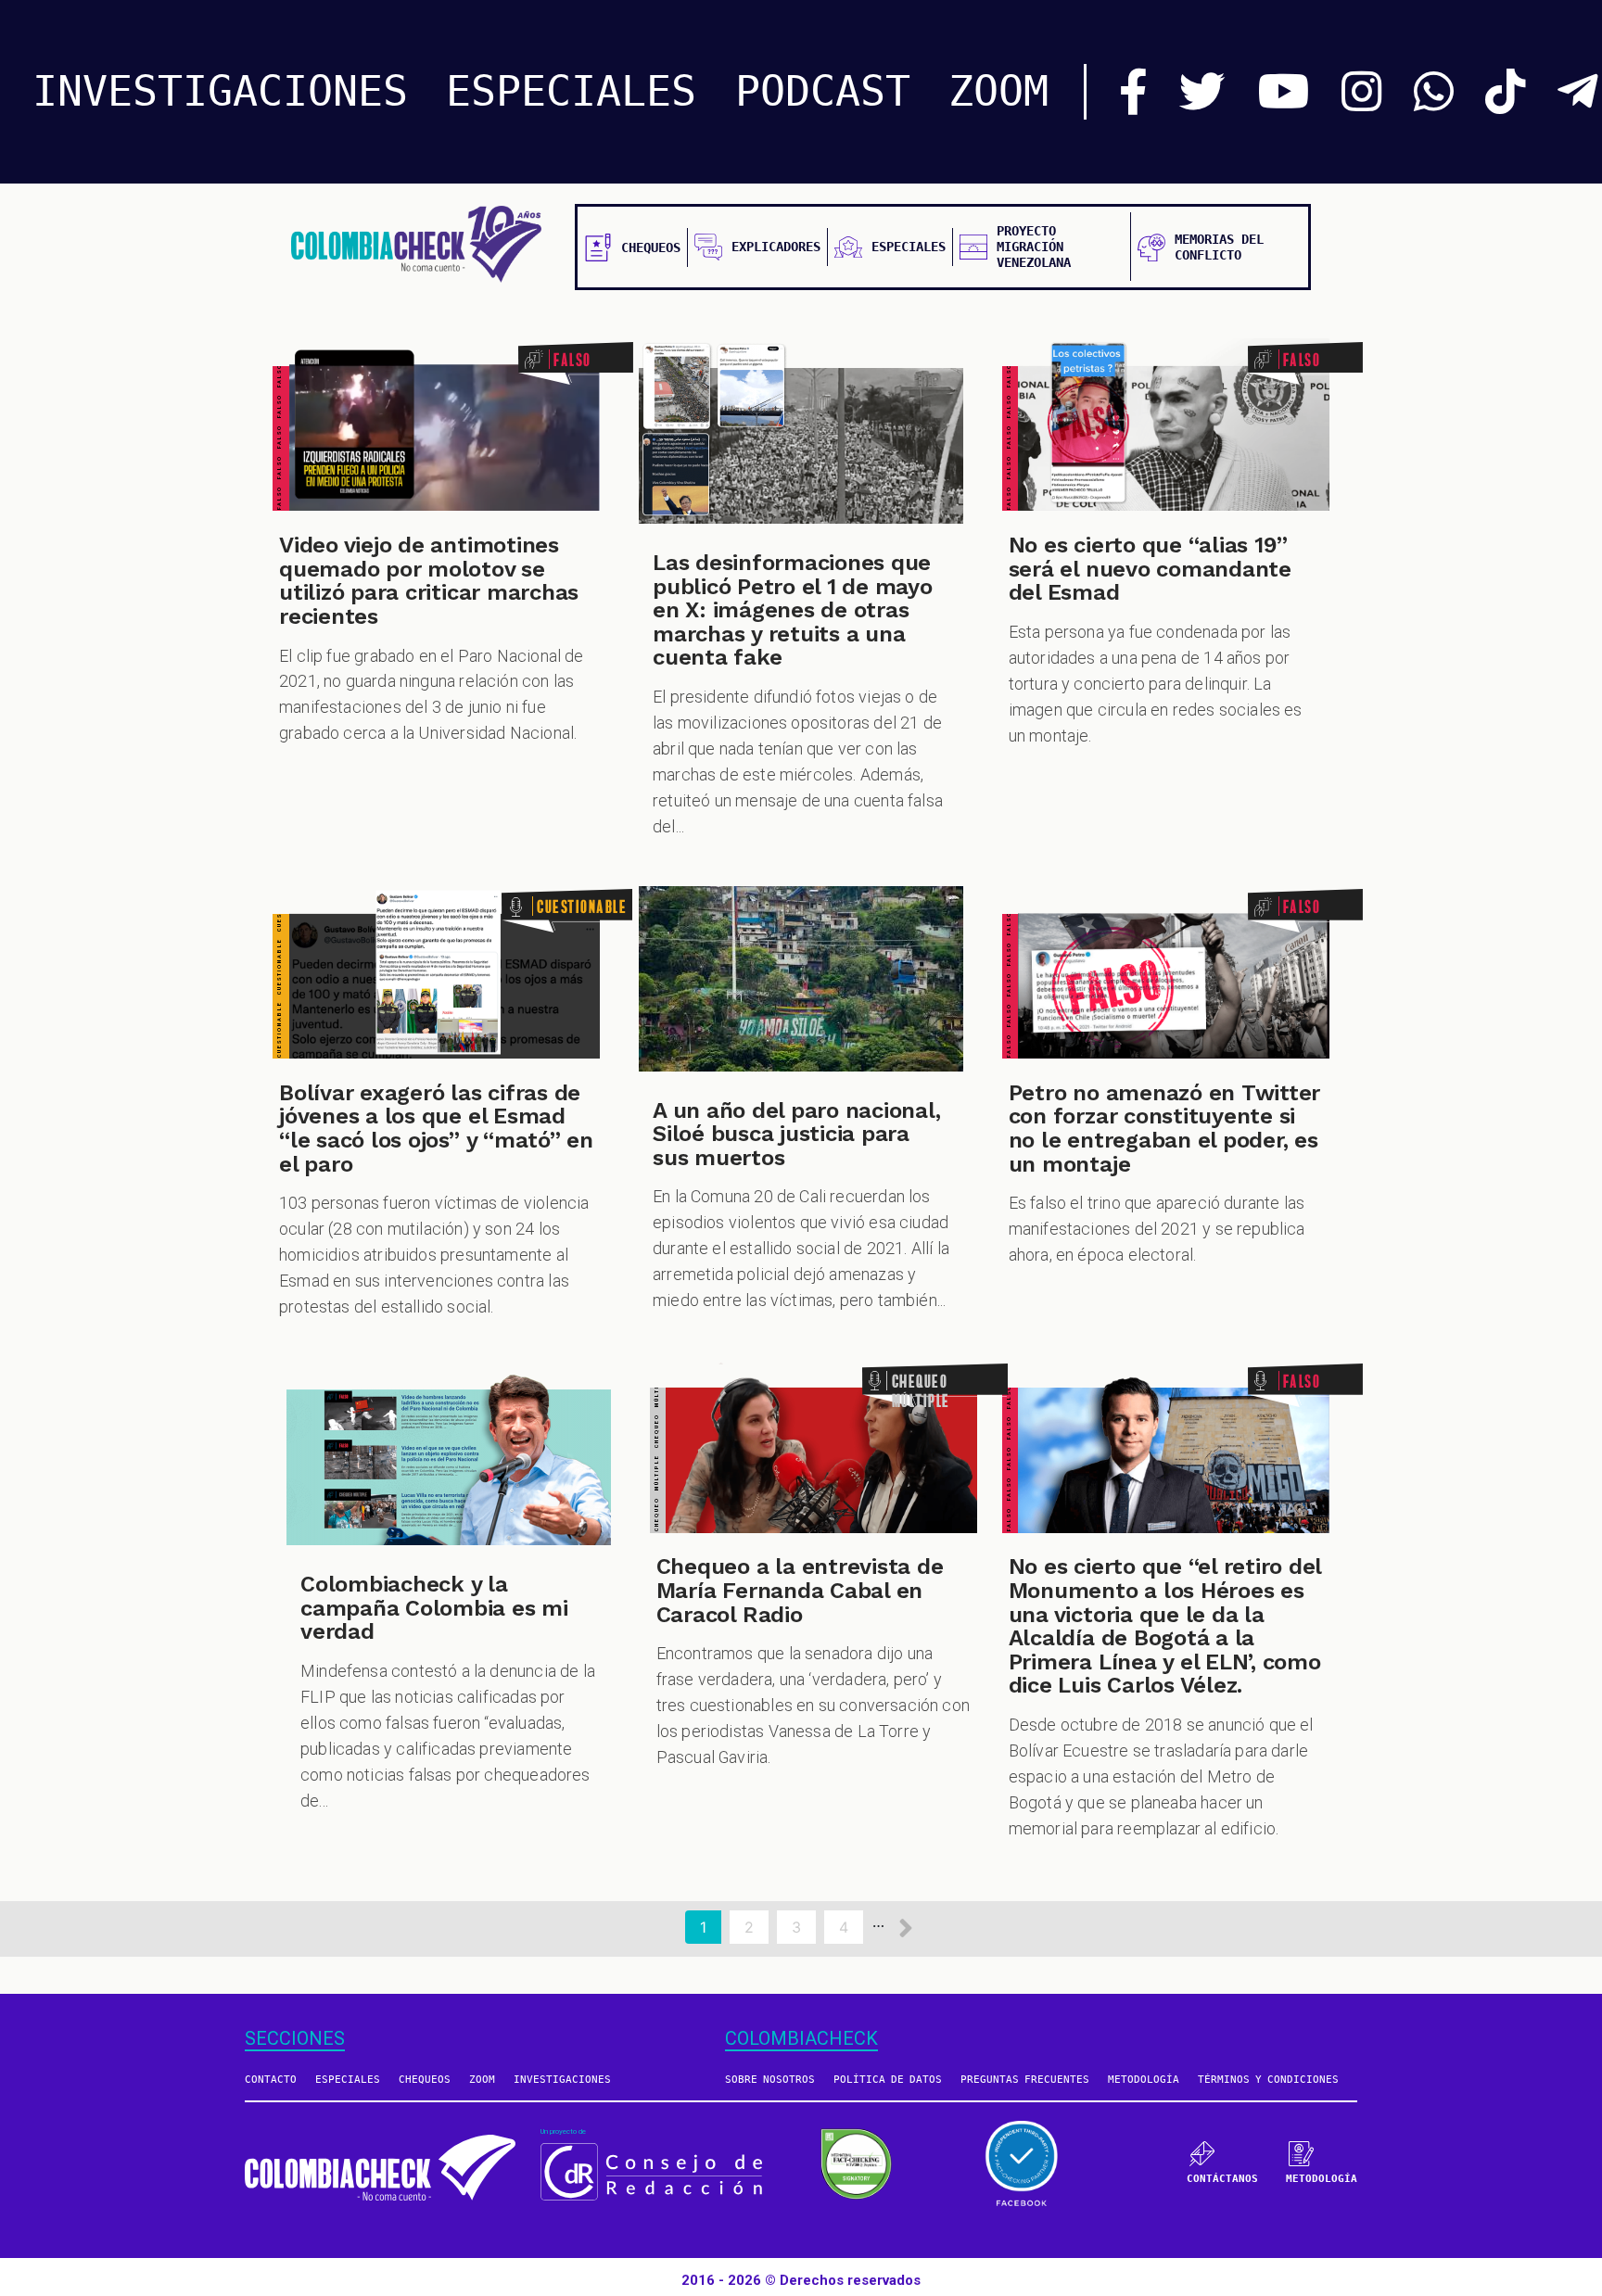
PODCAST (823, 92)
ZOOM (998, 92)
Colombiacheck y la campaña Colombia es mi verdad (434, 1608)
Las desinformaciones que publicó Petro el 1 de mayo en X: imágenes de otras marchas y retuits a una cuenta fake (793, 610)
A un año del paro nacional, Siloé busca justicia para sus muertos (797, 1134)
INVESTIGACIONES (220, 92)
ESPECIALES (571, 92)
